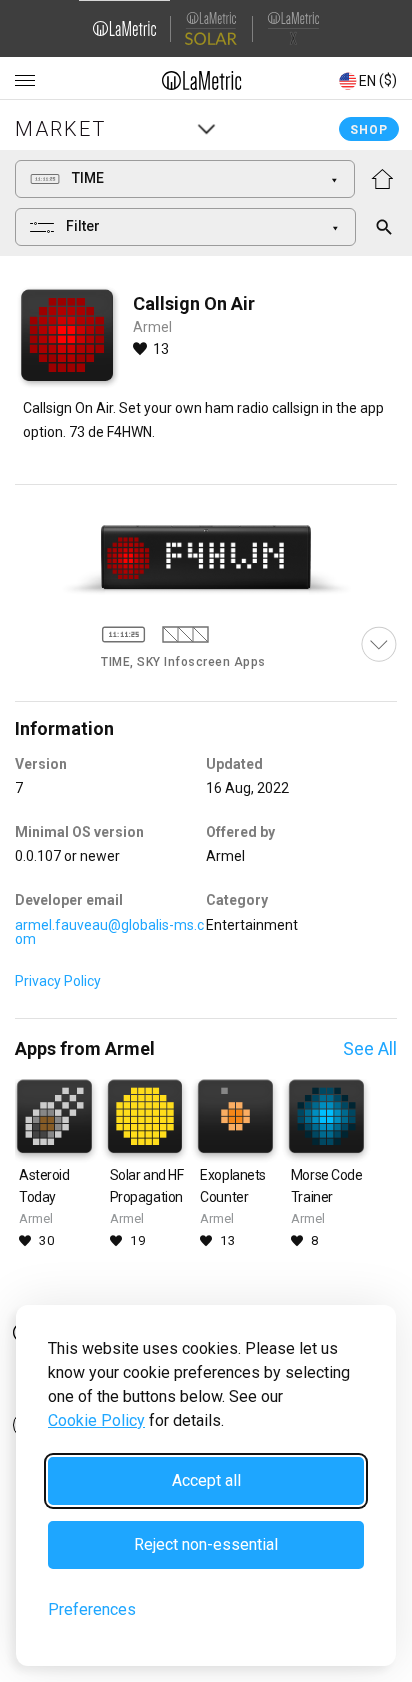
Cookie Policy (96, 1420)
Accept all (206, 1480)
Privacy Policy (58, 981)
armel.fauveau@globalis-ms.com (109, 932)
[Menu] (25, 81)
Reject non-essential (206, 1544)
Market (60, 129)
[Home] (202, 80)
